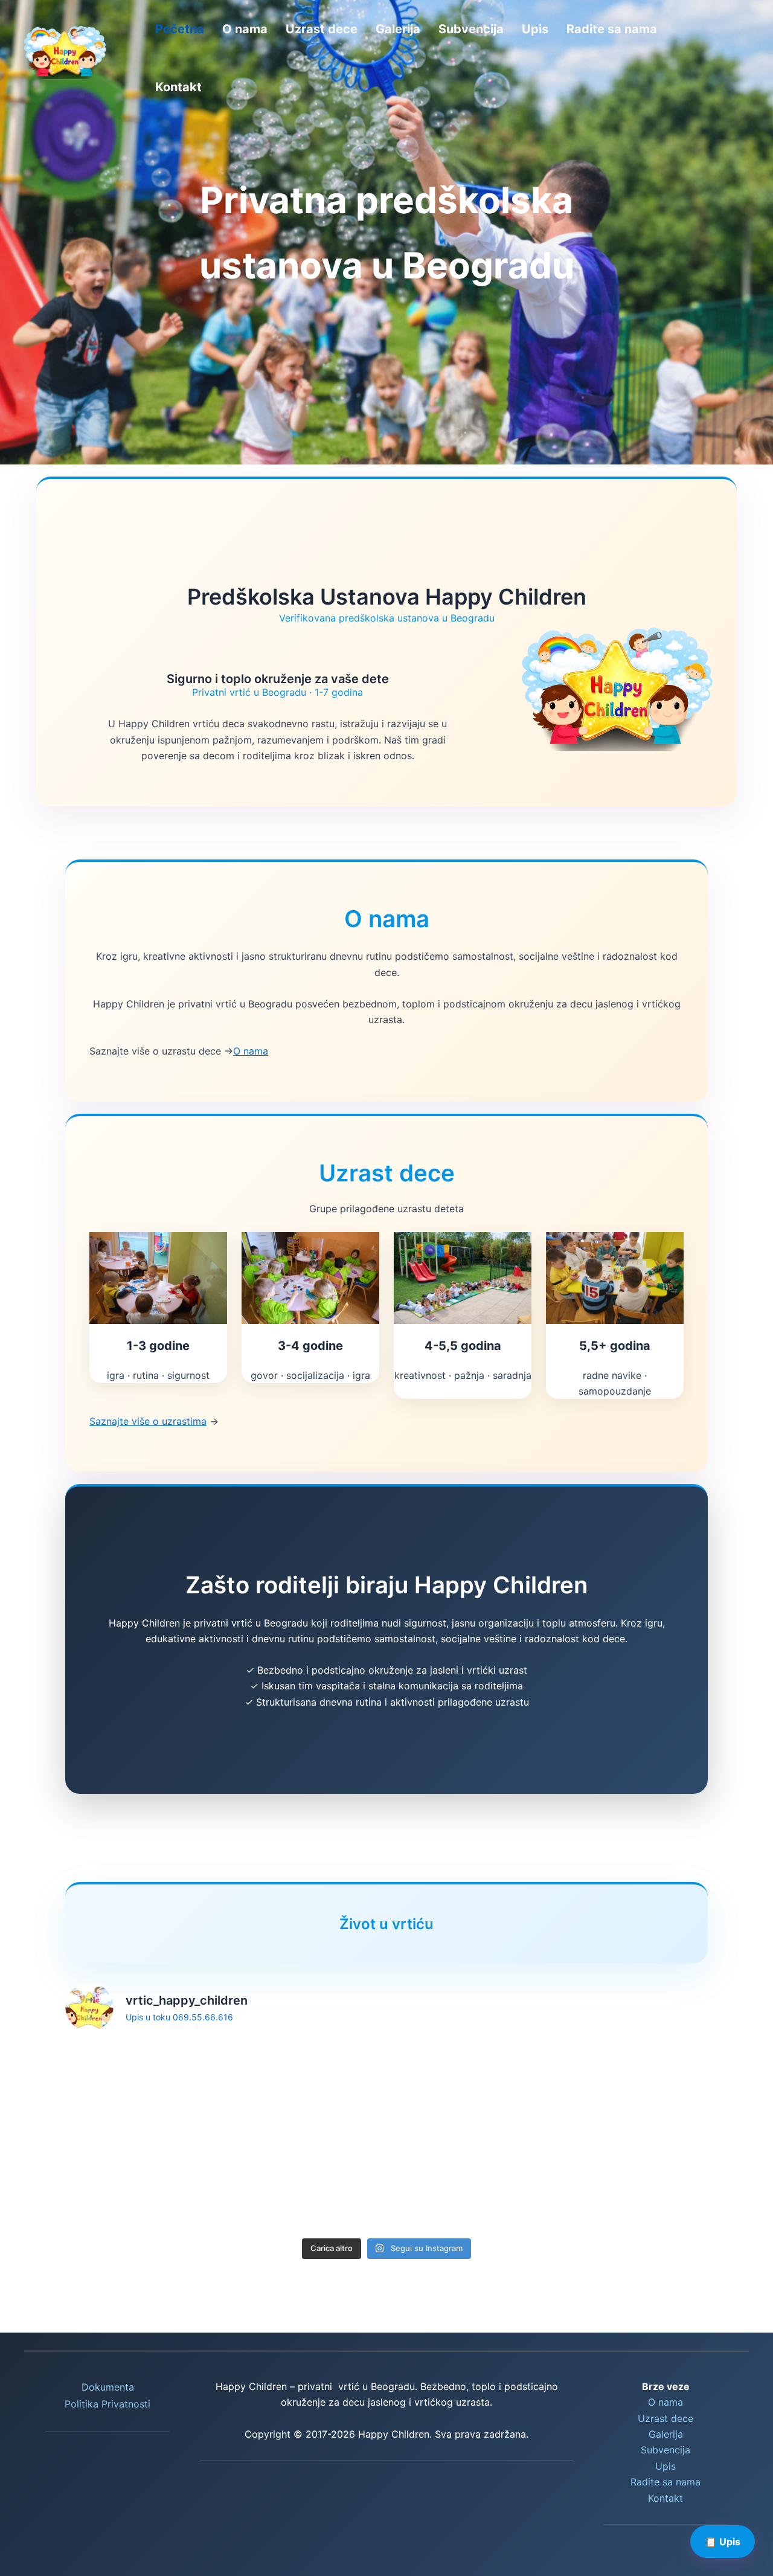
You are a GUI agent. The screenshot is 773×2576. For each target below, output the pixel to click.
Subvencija (471, 29)
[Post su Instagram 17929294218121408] (469, 2186)
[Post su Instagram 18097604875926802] (304, 2088)
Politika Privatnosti (107, 2404)
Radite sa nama (612, 29)
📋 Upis (723, 2542)
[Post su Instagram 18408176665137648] (304, 2186)
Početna (180, 29)
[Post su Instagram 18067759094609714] (633, 2186)
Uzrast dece (322, 29)
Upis (535, 29)
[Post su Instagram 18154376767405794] (140, 2186)
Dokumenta (108, 2387)
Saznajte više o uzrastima (148, 1421)
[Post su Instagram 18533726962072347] (140, 2088)
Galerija (398, 29)
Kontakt (178, 87)
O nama (245, 29)
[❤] (469, 2088)
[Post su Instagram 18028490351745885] (633, 2088)
